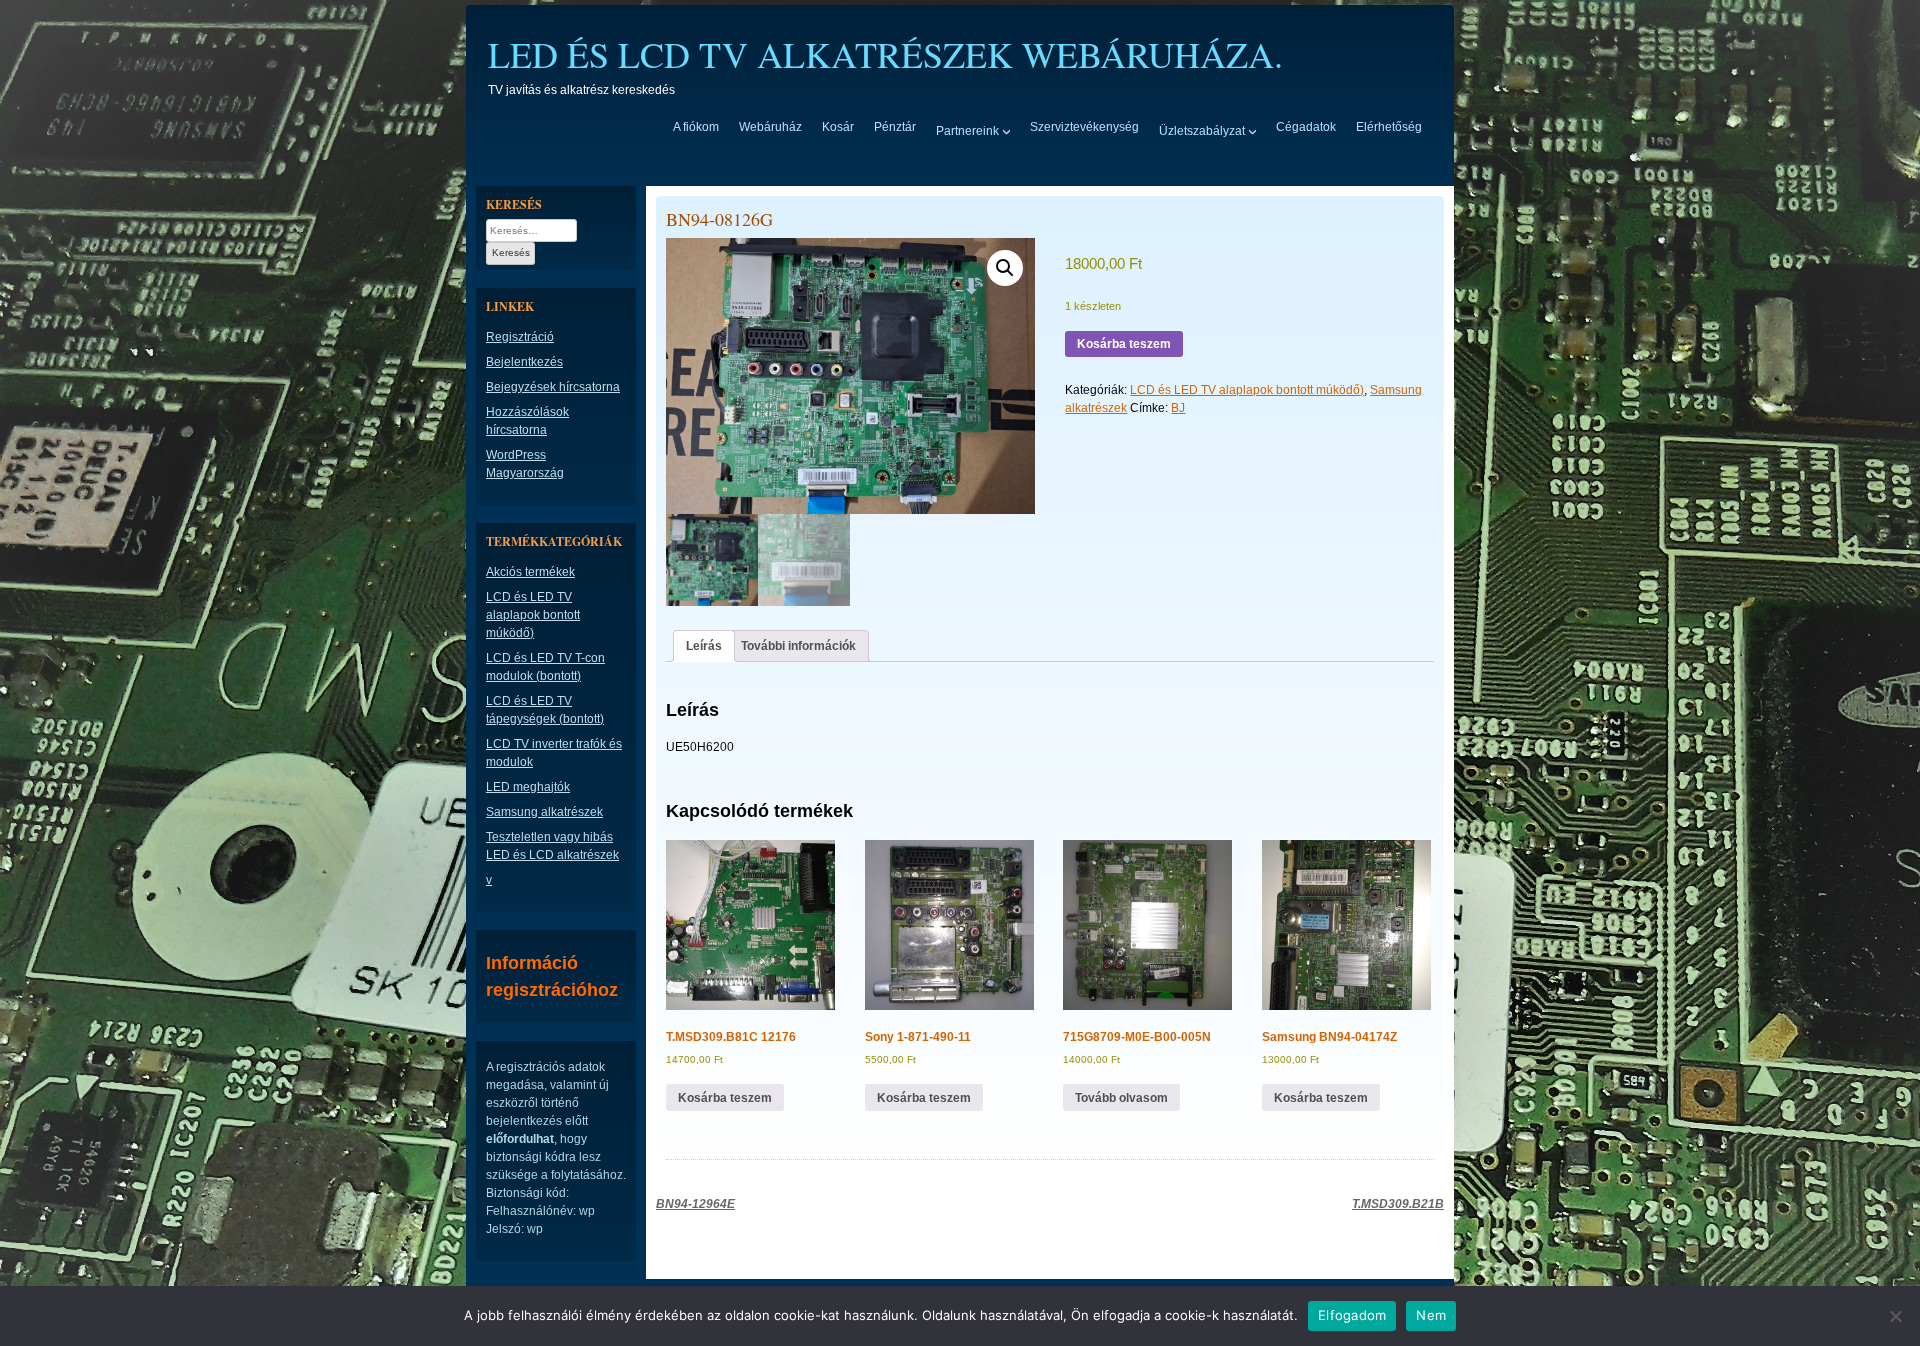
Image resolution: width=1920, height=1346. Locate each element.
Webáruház (770, 127)
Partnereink (967, 130)
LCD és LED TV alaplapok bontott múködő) (1247, 390)
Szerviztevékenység (1084, 127)
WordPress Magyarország (525, 464)
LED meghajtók (528, 787)
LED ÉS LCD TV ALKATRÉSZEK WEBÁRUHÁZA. (885, 54)
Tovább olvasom (1121, 1098)
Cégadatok (1306, 127)
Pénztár (895, 127)
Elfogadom (1352, 1315)
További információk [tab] (798, 646)
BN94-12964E (695, 1204)
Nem (1431, 1315)
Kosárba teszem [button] (725, 1098)
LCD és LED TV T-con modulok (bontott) (545, 667)
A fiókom (696, 127)
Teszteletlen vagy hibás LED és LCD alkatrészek (552, 846)
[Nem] (1895, 1316)
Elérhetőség (1389, 127)
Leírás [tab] (704, 646)
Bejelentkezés (524, 362)
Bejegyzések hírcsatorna (553, 387)
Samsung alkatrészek (544, 812)
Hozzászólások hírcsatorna (527, 421)
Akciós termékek (530, 572)
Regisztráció (520, 337)
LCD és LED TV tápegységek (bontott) (545, 710)
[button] (1005, 268)
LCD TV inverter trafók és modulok (554, 753)
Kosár (838, 127)
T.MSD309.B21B (1398, 1204)
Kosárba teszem (1124, 344)
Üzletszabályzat (1202, 130)
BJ (1178, 408)
